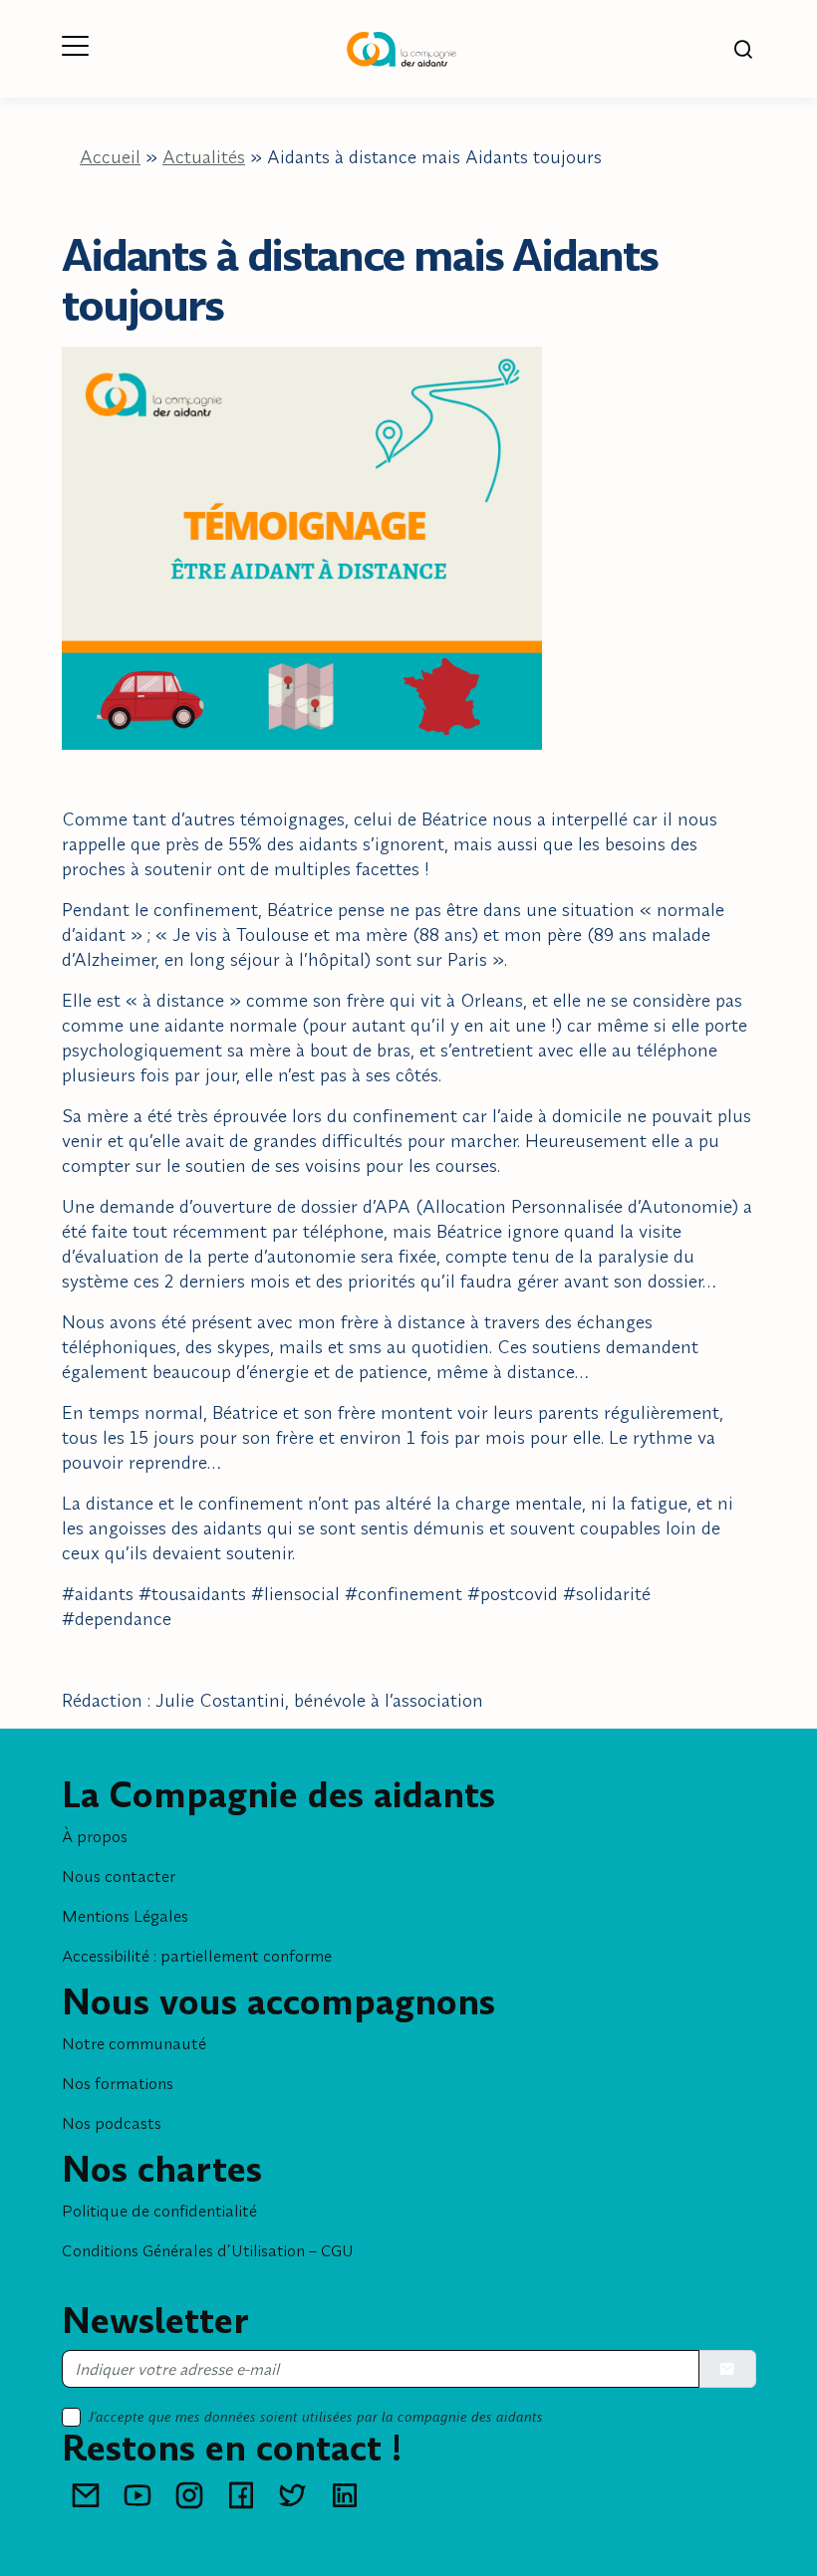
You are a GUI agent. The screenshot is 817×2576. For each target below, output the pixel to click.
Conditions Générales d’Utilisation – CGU (208, 2250)
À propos (95, 1836)
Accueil (110, 157)
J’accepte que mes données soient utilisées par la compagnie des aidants (316, 2417)
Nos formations (118, 2083)
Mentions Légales (125, 1916)
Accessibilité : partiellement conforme (197, 1956)
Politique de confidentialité (159, 2211)
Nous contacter (119, 1876)
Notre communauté (134, 2043)
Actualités (204, 157)
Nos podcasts (112, 2123)
